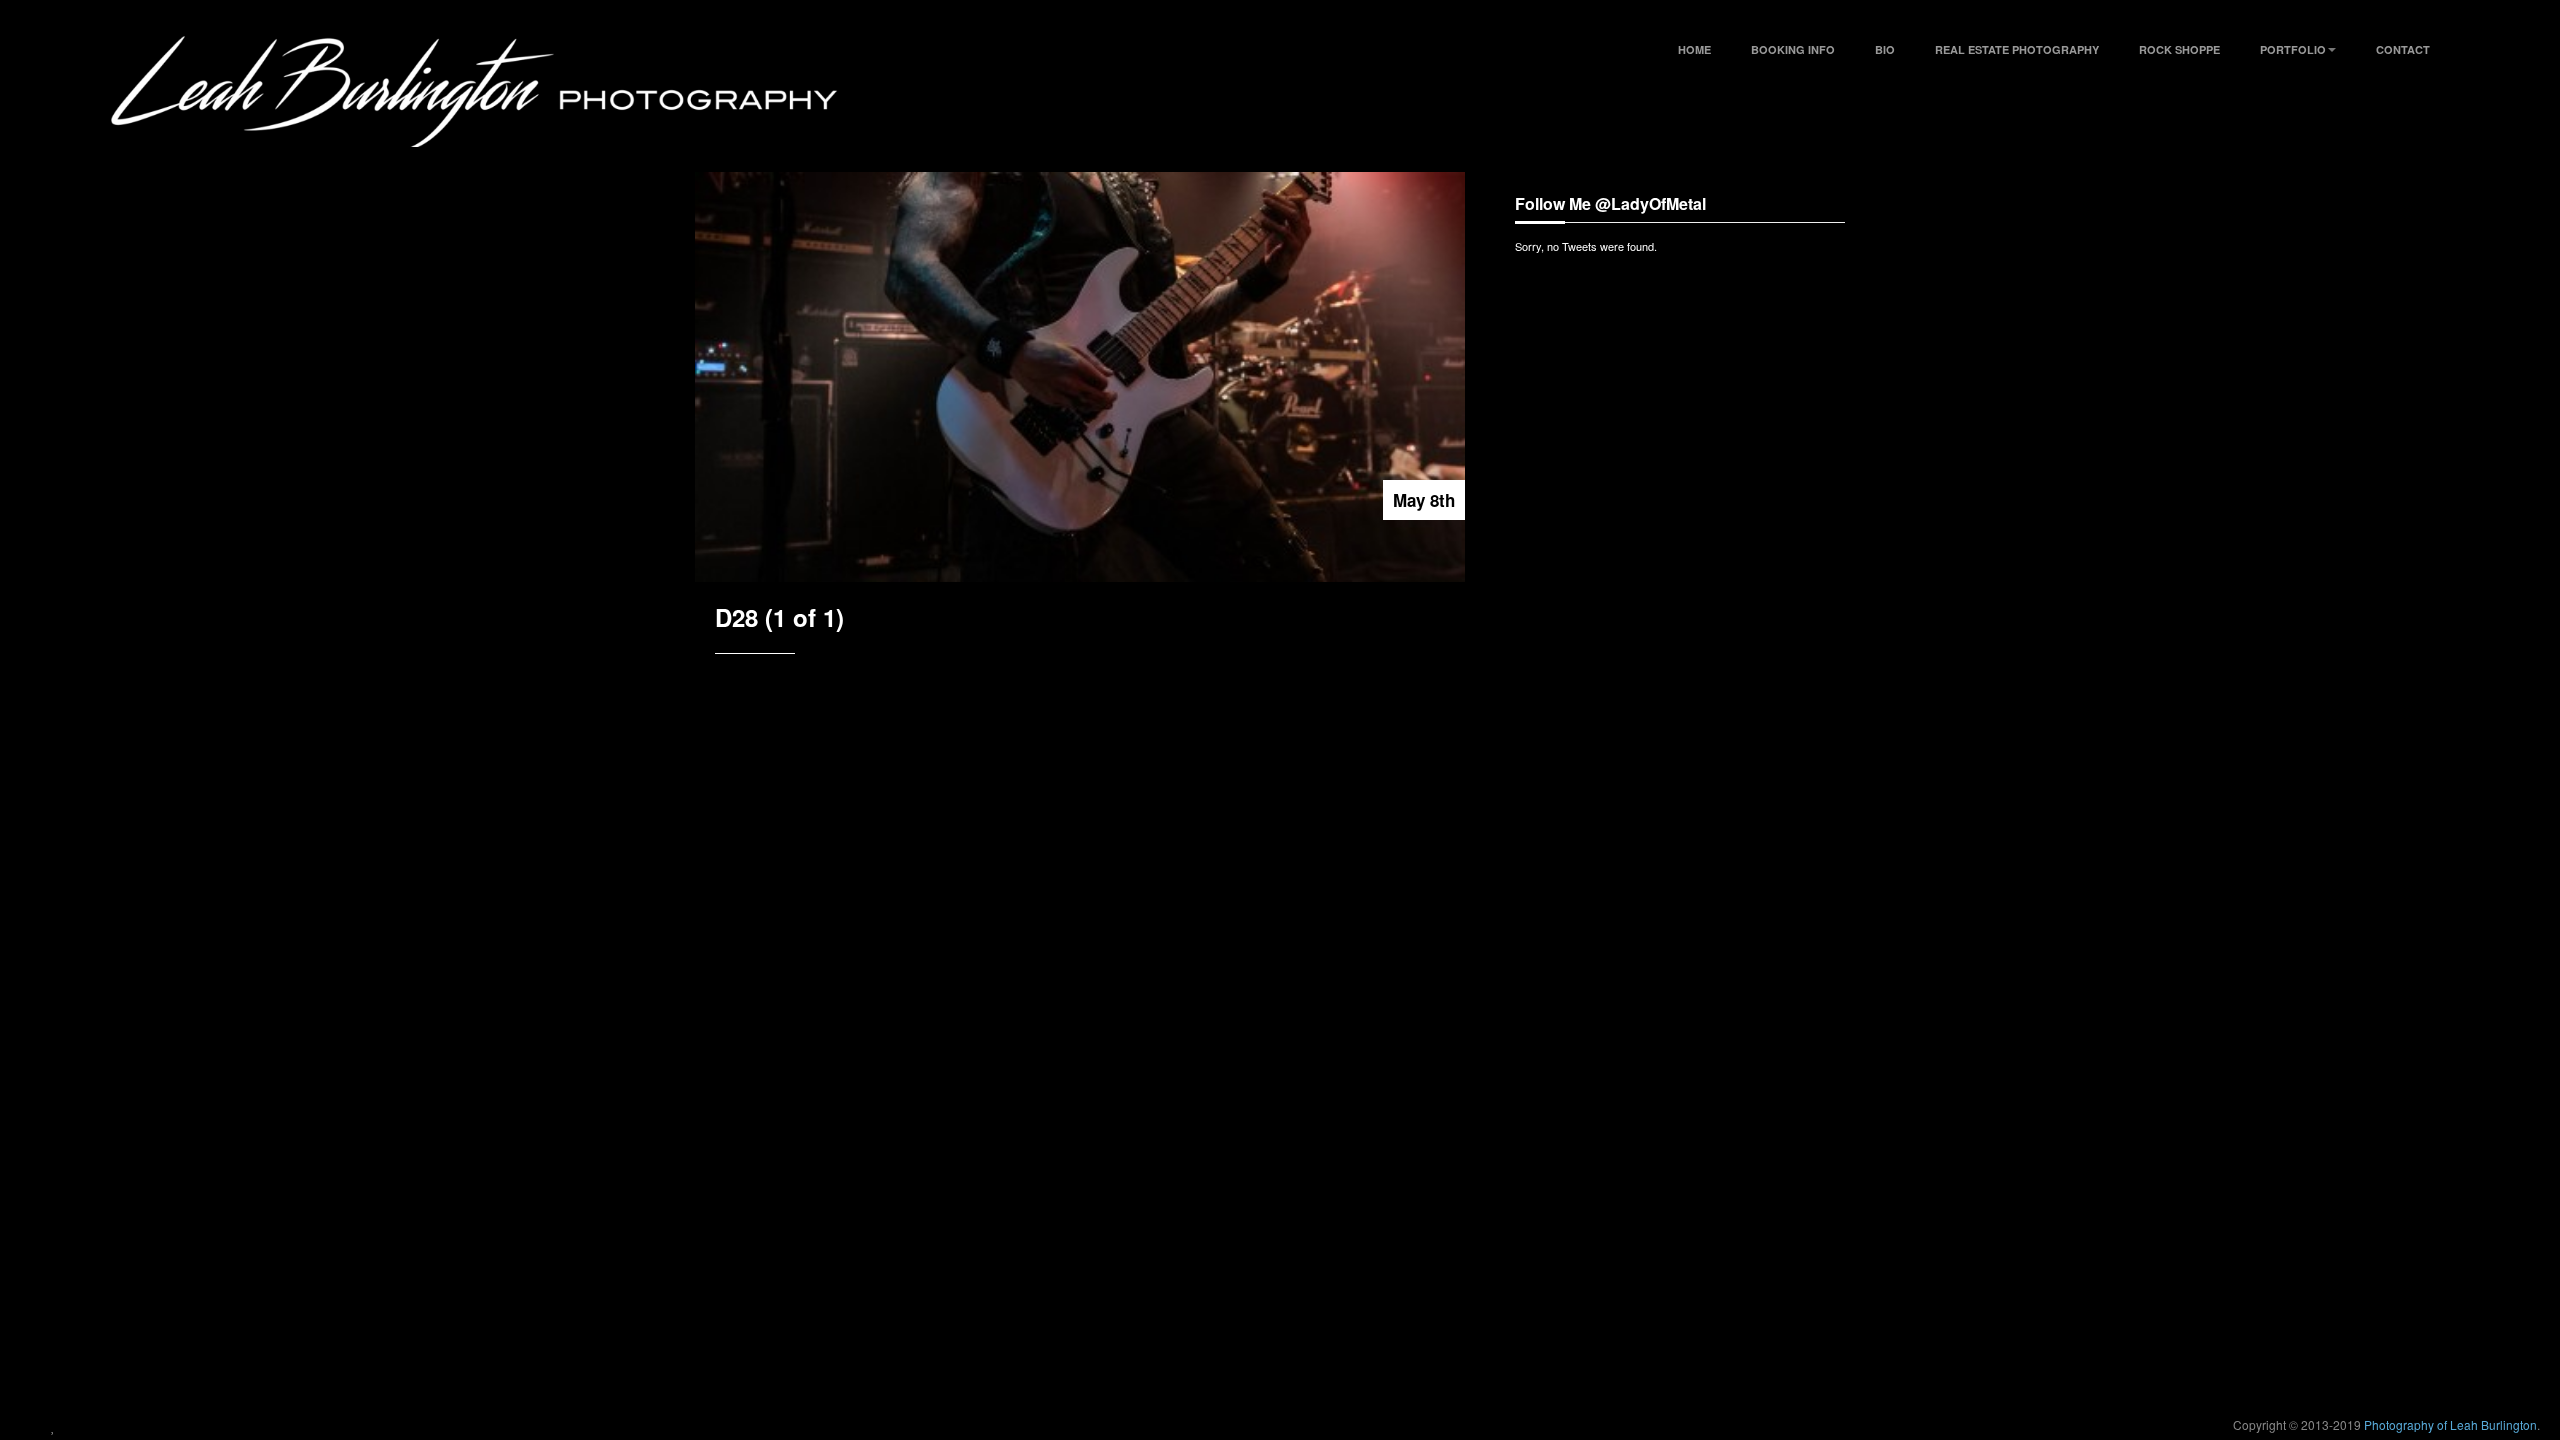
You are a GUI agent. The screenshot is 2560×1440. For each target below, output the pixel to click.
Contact (2403, 49)
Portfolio (2293, 49)
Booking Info (1793, 49)
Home (1694, 49)
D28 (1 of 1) (779, 617)
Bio (1885, 49)
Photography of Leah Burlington (2450, 1424)
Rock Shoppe (2179, 49)
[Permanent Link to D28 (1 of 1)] (1080, 377)
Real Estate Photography (2017, 49)
